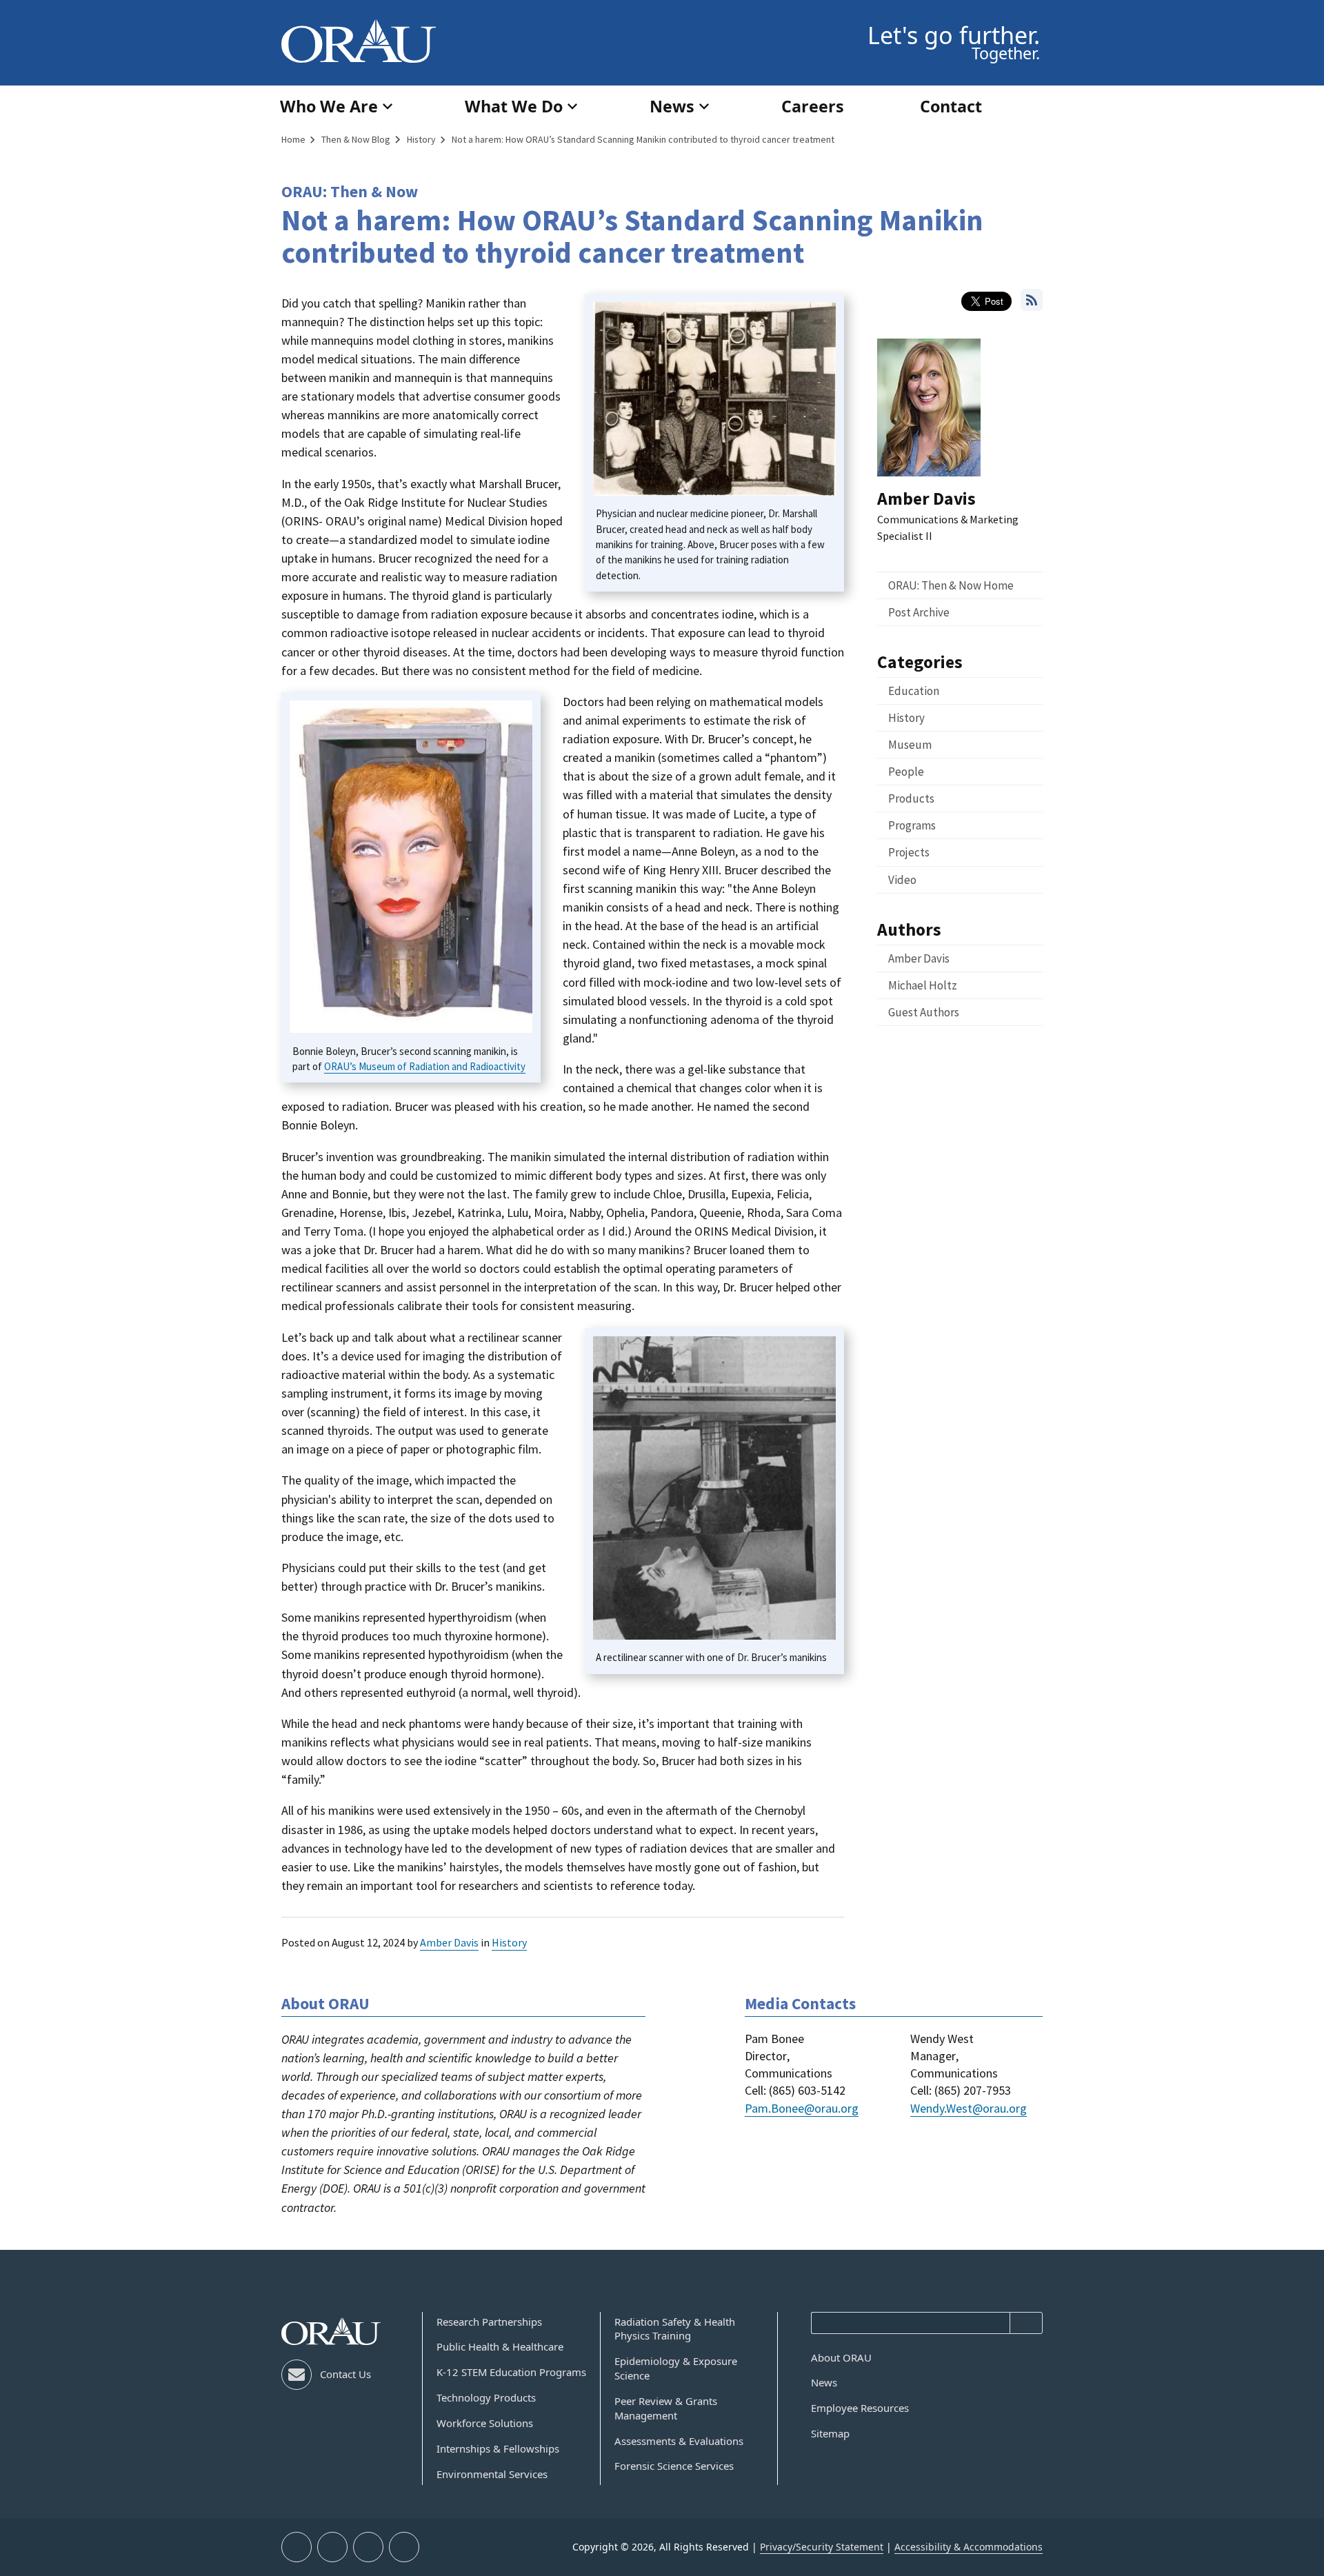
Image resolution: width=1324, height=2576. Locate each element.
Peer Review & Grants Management (666, 2408)
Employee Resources (860, 2408)
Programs (912, 825)
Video (902, 880)
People (906, 772)
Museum (910, 745)
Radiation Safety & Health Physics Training (675, 2329)
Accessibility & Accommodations (969, 2547)
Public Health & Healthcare (500, 2346)
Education (914, 691)
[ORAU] (331, 2332)
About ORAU (841, 2357)
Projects (909, 852)
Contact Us (345, 2374)
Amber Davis (449, 1942)
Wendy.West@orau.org (969, 2108)
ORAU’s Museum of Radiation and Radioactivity (425, 1066)
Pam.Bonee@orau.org (802, 2108)
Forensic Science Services (674, 2466)
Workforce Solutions (485, 2423)
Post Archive (919, 612)
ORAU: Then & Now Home (951, 585)
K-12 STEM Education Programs (511, 2372)
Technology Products (486, 2397)
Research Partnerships (489, 2322)
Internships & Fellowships (498, 2448)
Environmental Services (492, 2474)
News (824, 2382)
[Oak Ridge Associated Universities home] (359, 41)
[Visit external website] (297, 2547)
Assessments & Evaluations (679, 2441)
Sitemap (830, 2433)
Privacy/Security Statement (822, 2547)
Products (911, 798)
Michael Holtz (923, 985)
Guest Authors (924, 1012)
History (509, 1942)
